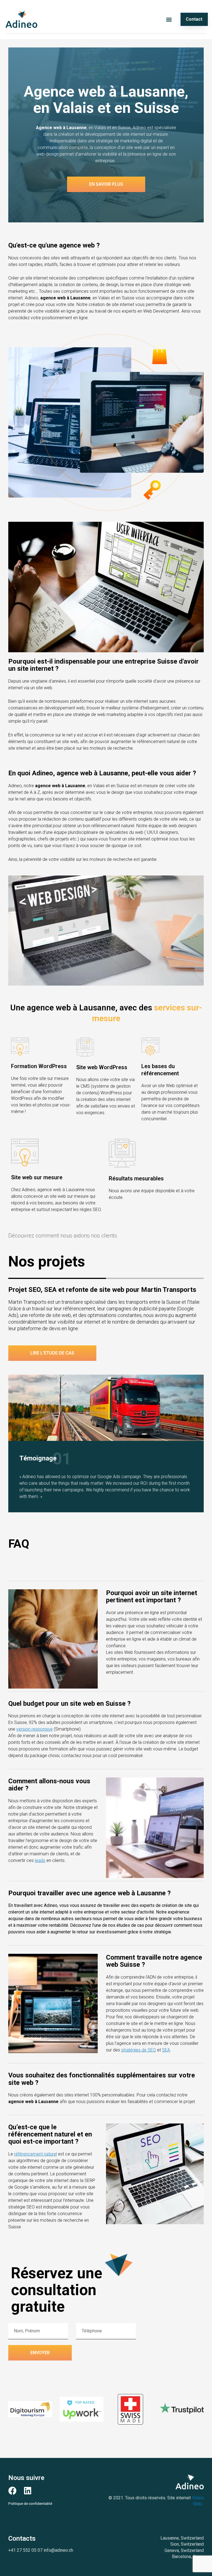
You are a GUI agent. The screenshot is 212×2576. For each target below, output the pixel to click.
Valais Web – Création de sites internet (166, 2521)
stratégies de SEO (139, 2050)
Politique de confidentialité (30, 2503)
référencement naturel (35, 2154)
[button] (169, 19)
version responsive (35, 1729)
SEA (166, 2050)
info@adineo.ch (58, 2550)
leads (40, 1860)
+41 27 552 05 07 (25, 2550)
